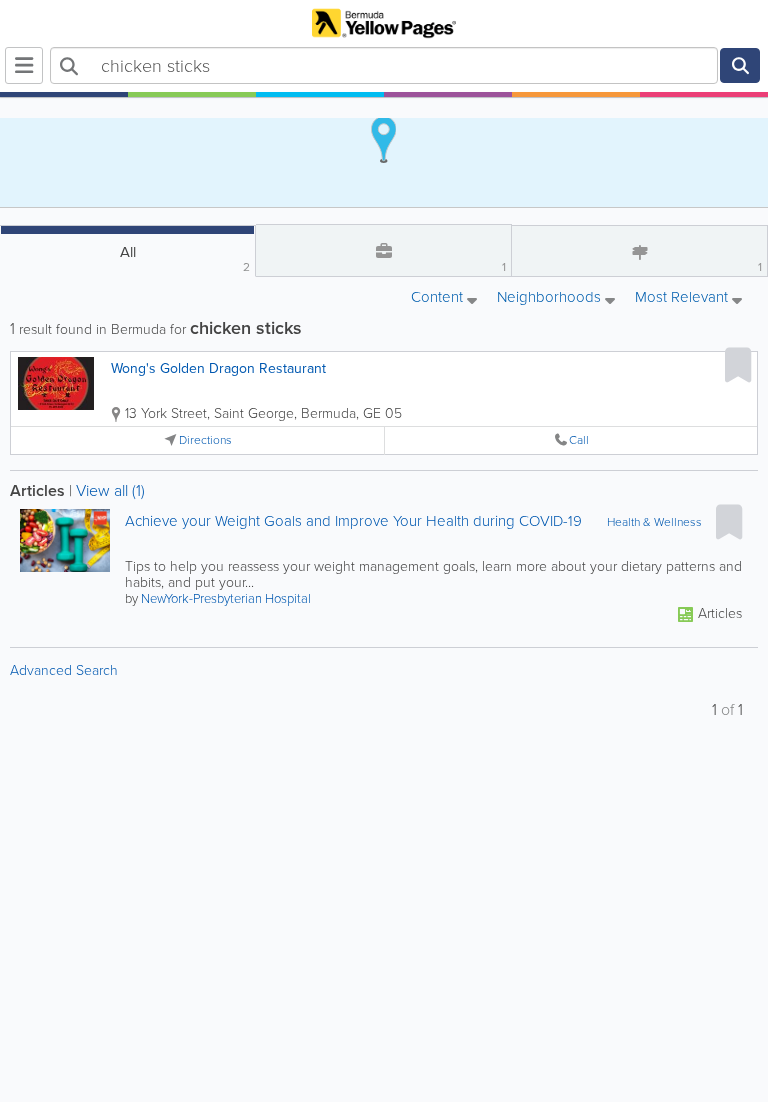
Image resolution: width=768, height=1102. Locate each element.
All (185, 258)
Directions (205, 440)
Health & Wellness (654, 522)
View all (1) (110, 490)
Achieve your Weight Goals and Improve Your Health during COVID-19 (353, 521)
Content (439, 298)
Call (579, 440)
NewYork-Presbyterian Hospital (226, 598)
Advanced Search (64, 670)
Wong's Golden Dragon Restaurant (218, 368)
